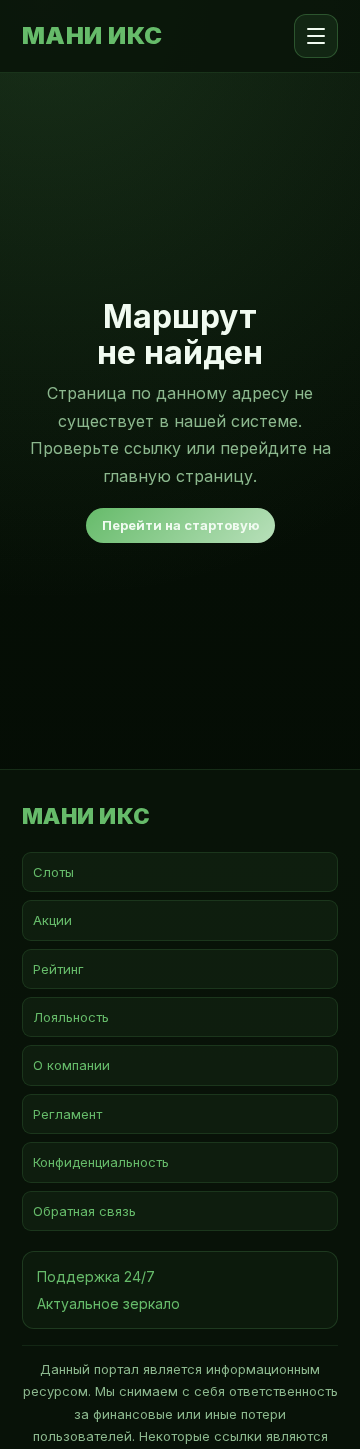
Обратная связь (84, 1211)
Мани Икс (92, 36)
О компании (71, 1065)
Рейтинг (58, 969)
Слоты (53, 872)
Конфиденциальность (101, 1162)
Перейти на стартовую (180, 525)
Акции (52, 920)
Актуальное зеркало (108, 1303)
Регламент (67, 1114)
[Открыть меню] (316, 36)
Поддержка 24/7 (96, 1276)
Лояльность (71, 1017)
